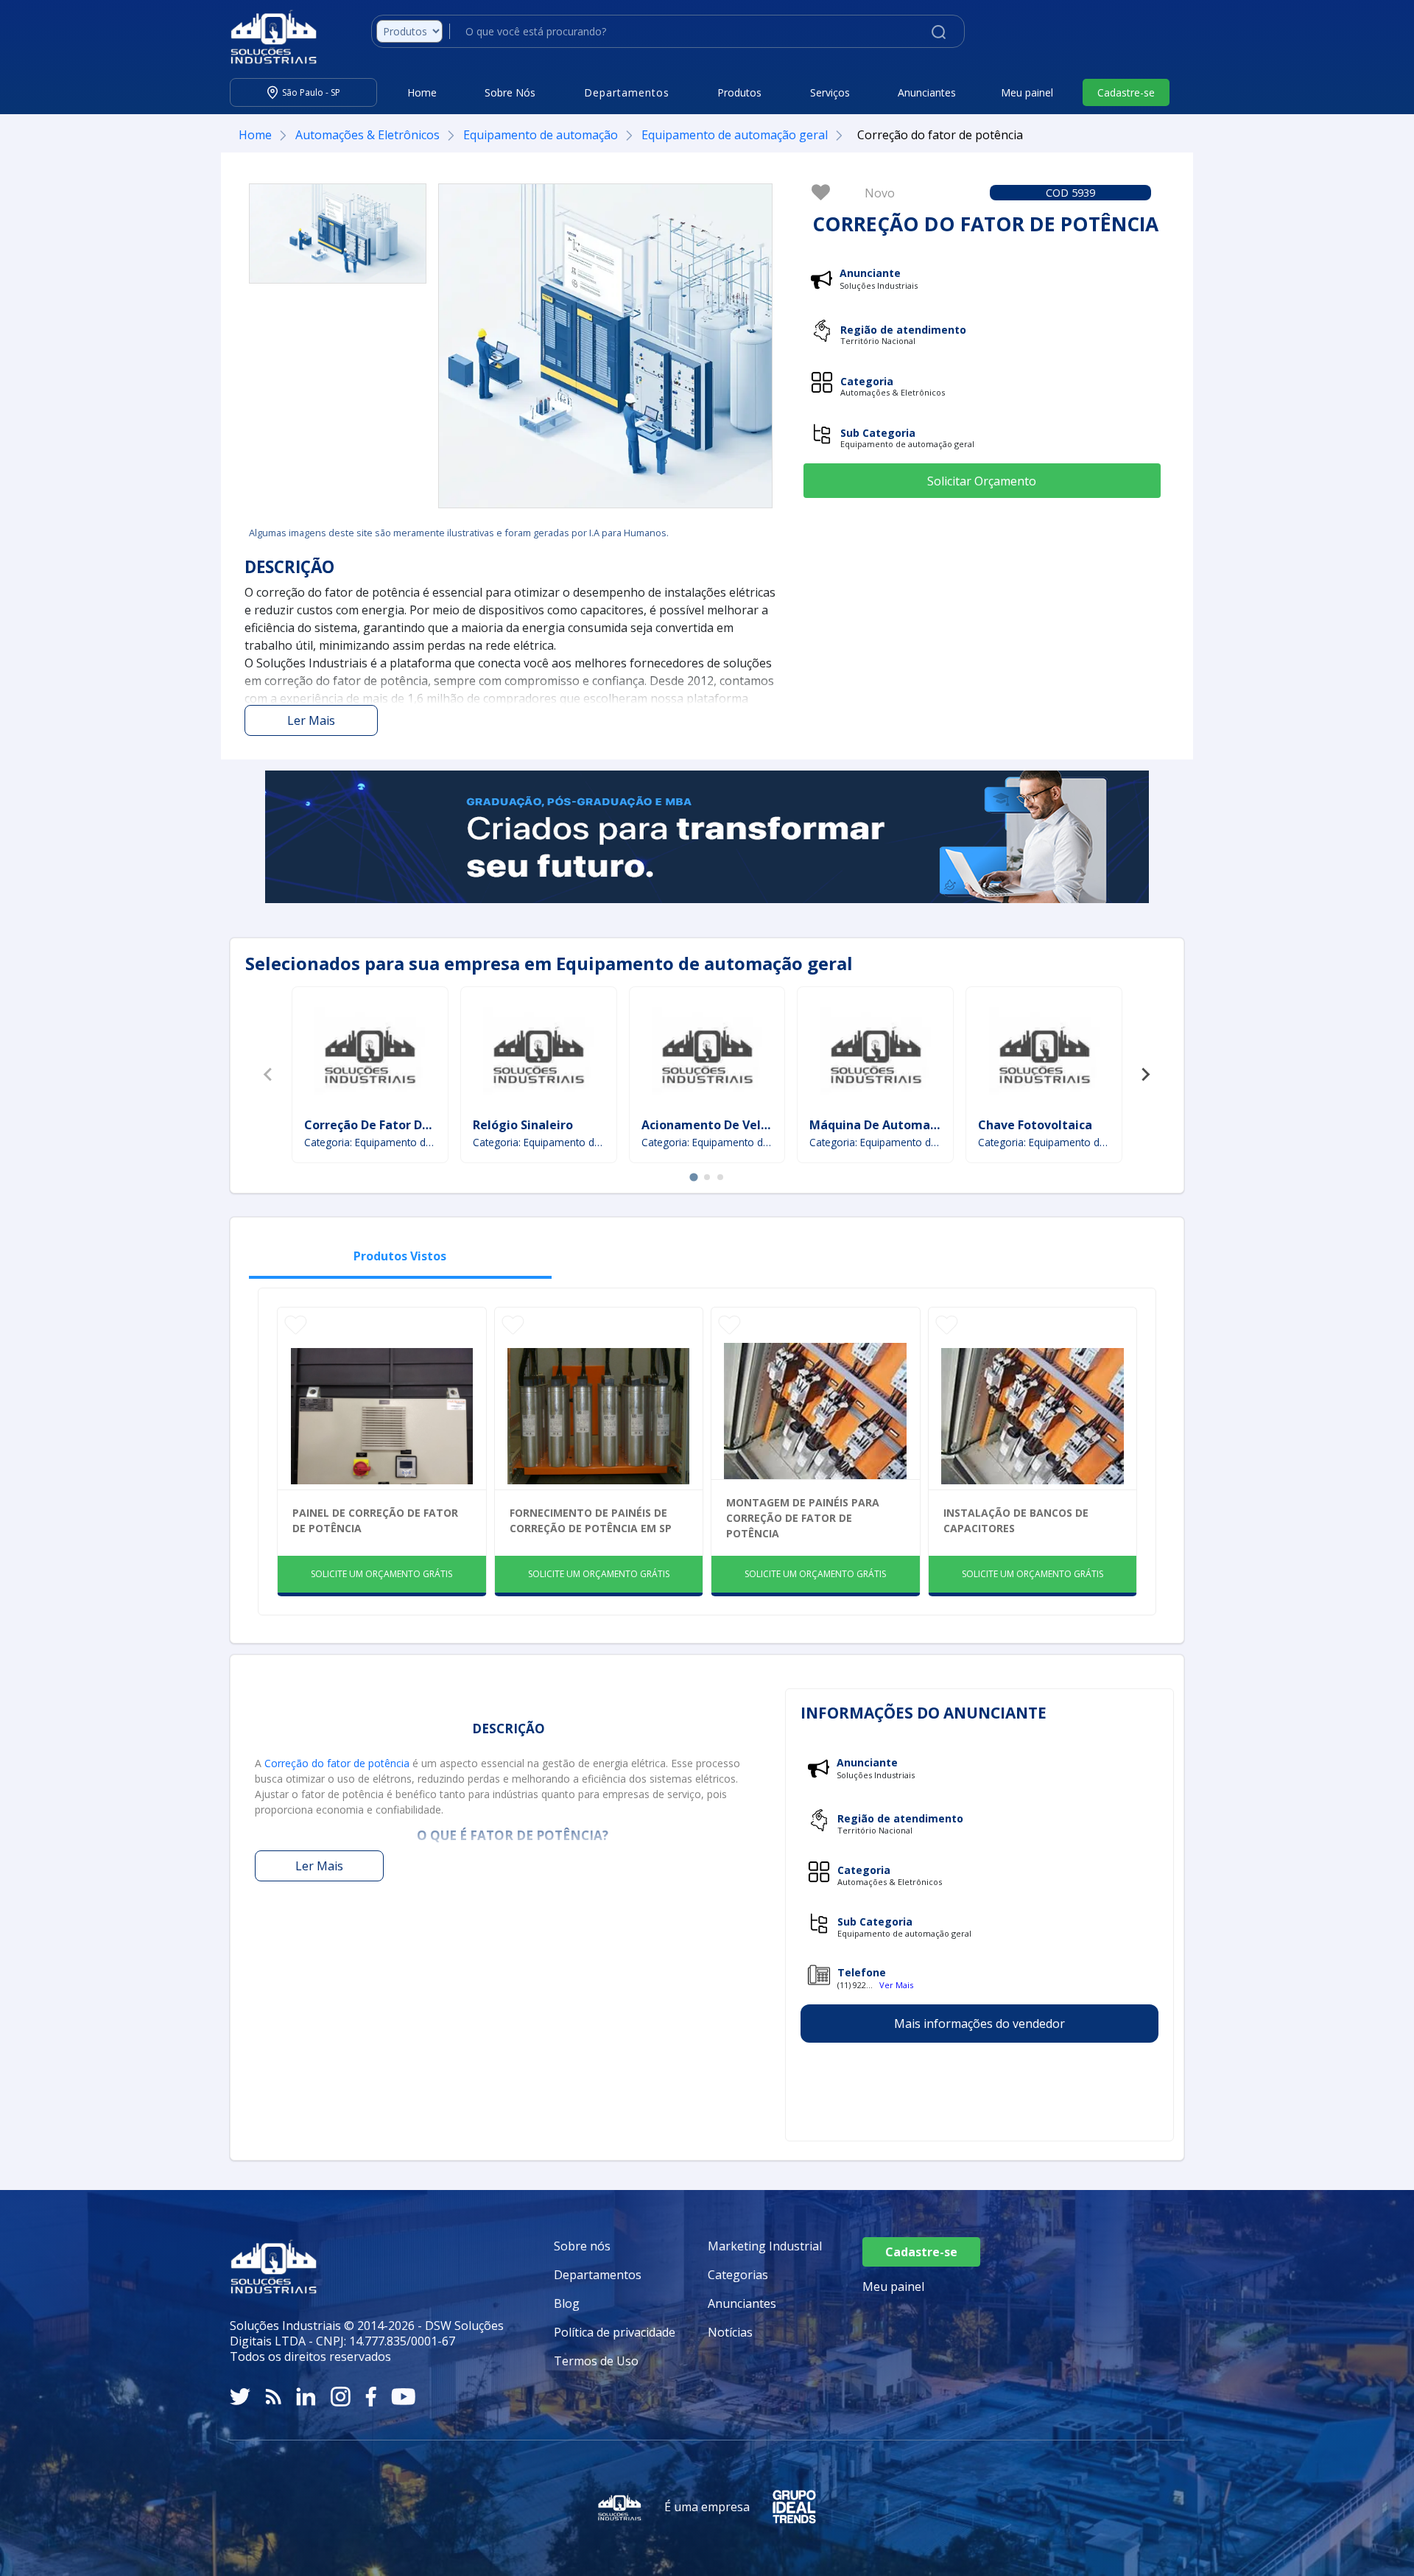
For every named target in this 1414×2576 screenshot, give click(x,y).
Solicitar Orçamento (982, 481)
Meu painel (1027, 92)
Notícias (730, 2332)
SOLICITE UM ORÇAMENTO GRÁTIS (381, 1574)
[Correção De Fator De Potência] (370, 1054)
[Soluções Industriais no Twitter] (240, 2397)
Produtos (739, 92)
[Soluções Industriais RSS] (273, 2397)
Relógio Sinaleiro (523, 1125)
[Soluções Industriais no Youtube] (403, 2397)
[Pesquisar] (939, 31)
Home (422, 92)
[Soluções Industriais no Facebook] (371, 2397)
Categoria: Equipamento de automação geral (370, 1142)
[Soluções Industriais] (266, 37)
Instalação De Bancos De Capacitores (1016, 1520)
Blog (567, 2303)
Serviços (830, 92)
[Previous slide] (269, 1075)
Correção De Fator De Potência (394, 1125)
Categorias (738, 2275)
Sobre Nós (510, 92)
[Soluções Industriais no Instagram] (341, 2397)
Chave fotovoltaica (1035, 1125)
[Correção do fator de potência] (338, 234)
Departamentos (598, 2275)
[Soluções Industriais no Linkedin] (306, 2397)
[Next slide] (1145, 1075)
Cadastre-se (1126, 92)
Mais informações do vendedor (979, 2024)
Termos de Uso (596, 2361)
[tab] (693, 1177)
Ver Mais (896, 1985)
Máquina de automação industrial (910, 1125)
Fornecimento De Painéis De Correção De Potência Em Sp (591, 1520)
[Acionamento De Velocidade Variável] (707, 1054)
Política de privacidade (615, 2332)
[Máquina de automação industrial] (876, 1054)
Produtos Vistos (400, 1256)
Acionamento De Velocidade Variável (750, 1125)
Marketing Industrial (765, 2246)
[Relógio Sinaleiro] (538, 1054)
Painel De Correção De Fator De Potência (375, 1520)
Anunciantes (927, 92)
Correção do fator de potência (337, 1763)
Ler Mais (311, 720)
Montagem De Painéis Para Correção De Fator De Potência (803, 1518)
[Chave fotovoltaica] (1044, 1054)
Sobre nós (582, 2246)
